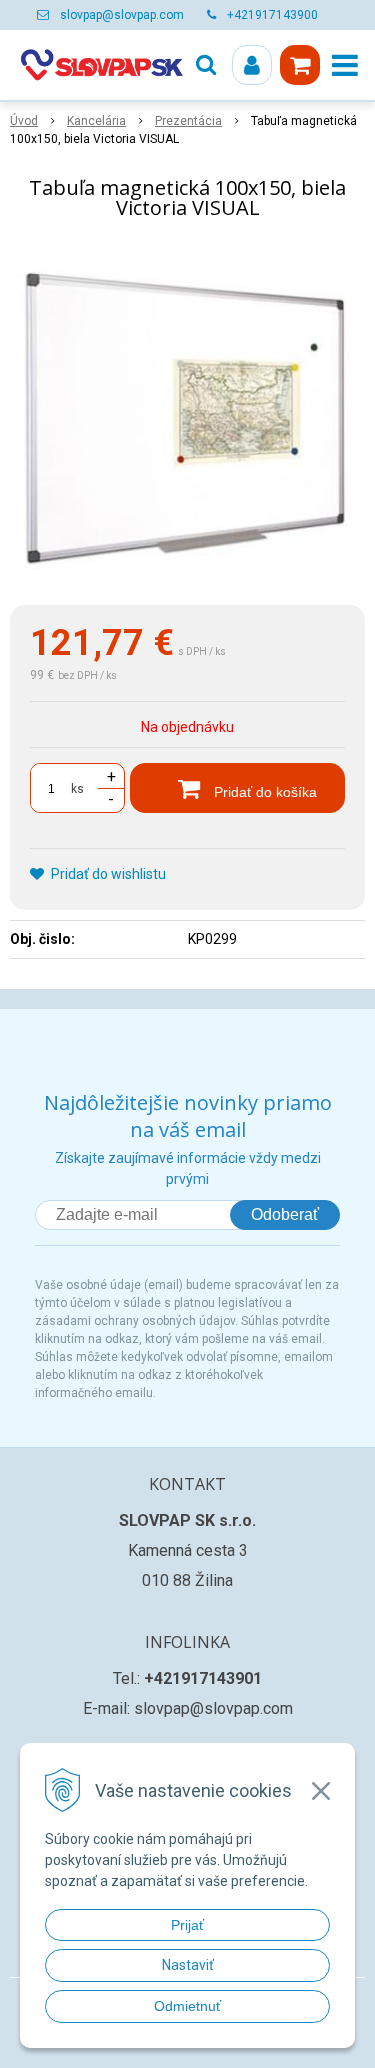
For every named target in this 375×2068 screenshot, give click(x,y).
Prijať (187, 1925)
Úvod (24, 121)
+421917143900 (272, 15)
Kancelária (96, 121)
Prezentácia (188, 121)
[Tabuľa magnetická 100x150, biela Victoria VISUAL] (187, 416)
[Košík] (300, 65)
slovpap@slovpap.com (122, 15)
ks (77, 789)
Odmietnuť (187, 2006)
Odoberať (285, 1214)
